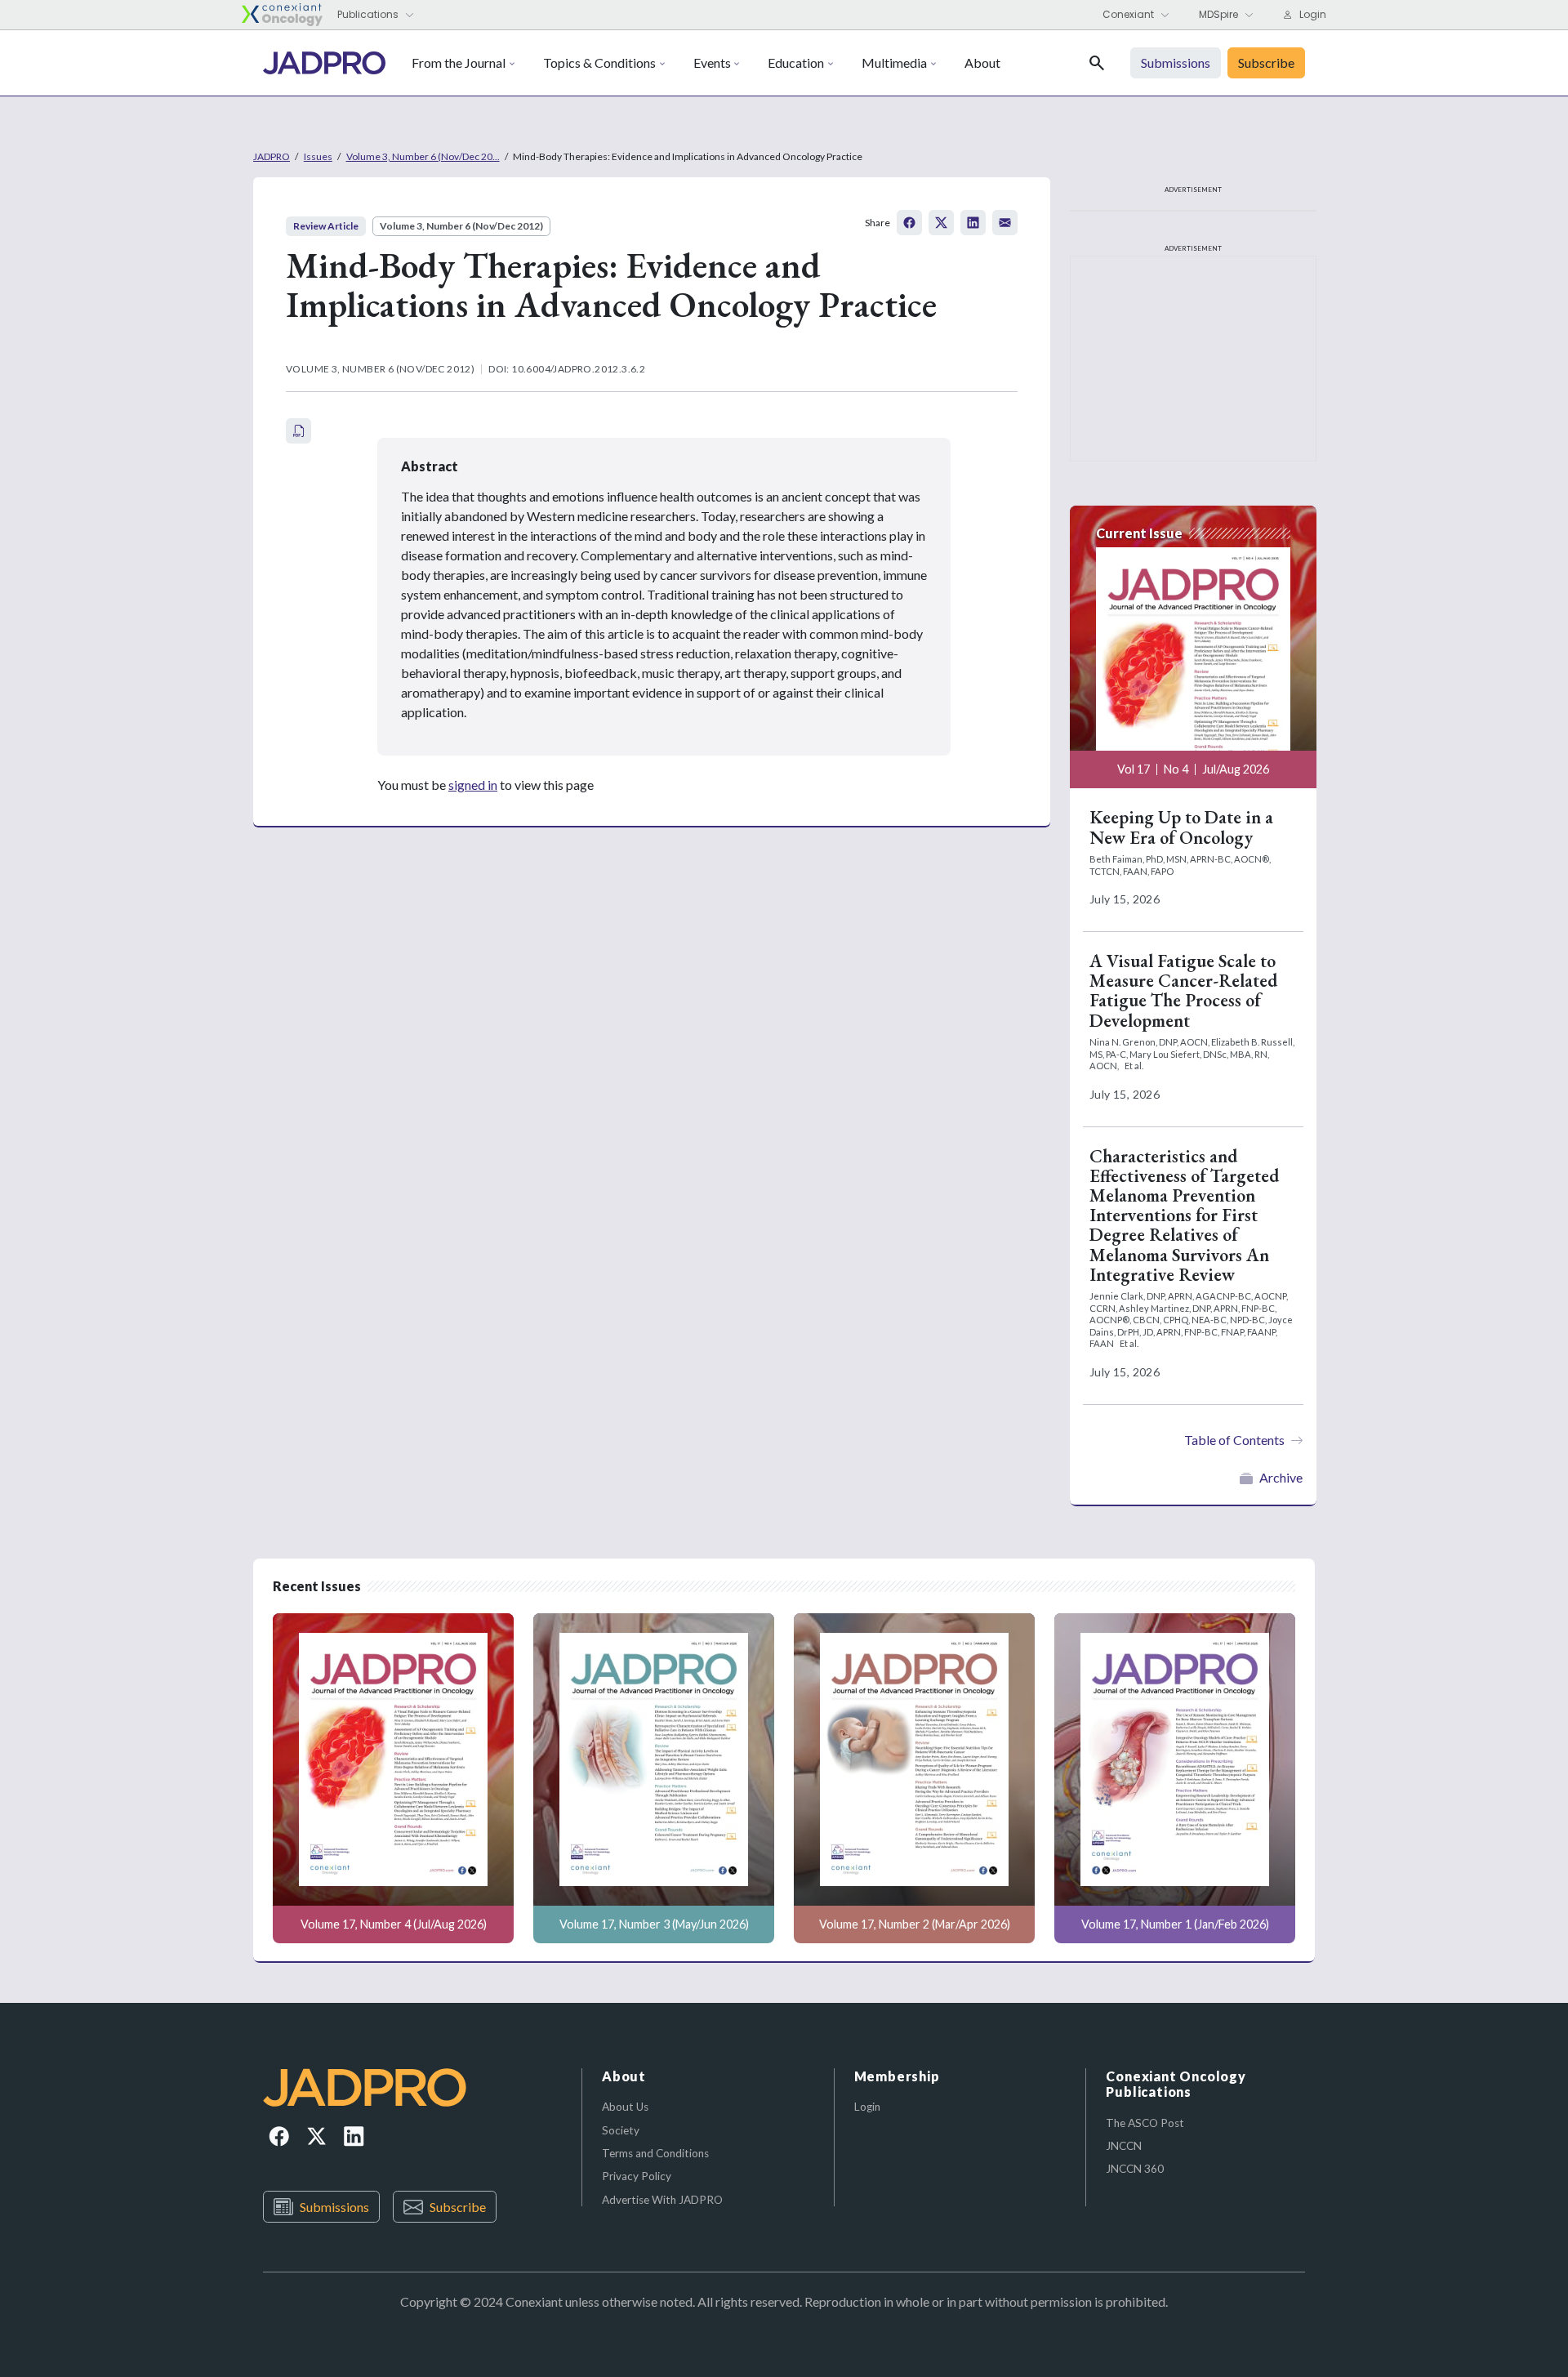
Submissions (334, 2207)
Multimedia (894, 62)
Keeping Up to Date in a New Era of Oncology (1181, 827)
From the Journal (459, 62)
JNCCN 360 (1135, 2169)
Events (712, 62)
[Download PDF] (298, 431)
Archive (1281, 1477)
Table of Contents (1234, 1440)
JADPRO (272, 156)
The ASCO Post (1145, 2123)
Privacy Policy (637, 2176)
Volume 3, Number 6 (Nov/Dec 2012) (461, 226)
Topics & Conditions (599, 62)
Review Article (326, 226)
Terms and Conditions (655, 2153)
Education (796, 62)
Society (621, 2130)
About (982, 62)
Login (867, 2107)
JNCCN (1124, 2146)
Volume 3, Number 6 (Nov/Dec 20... (423, 156)
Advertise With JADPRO (662, 2200)
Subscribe (458, 2207)
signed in (473, 785)
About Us (625, 2107)
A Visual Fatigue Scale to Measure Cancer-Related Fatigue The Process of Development (1183, 991)
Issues (318, 156)
